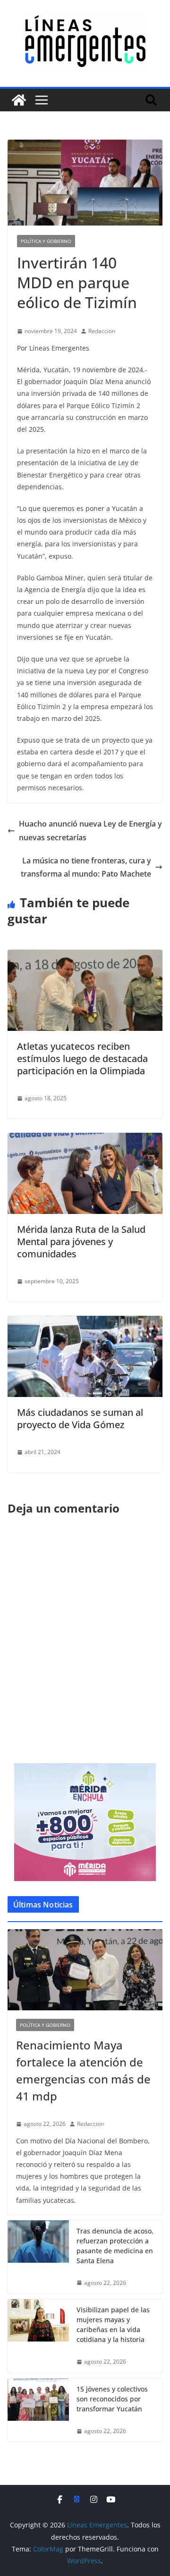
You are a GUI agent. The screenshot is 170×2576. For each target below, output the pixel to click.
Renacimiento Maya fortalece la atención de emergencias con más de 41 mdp (83, 2070)
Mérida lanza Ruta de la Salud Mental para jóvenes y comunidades (81, 1242)
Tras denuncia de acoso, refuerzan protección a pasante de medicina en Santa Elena (115, 2246)
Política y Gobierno (46, 241)
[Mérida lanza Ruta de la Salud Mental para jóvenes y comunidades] (85, 1139)
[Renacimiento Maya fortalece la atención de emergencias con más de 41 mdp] (85, 1970)
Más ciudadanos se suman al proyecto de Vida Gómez (80, 1418)
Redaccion (102, 331)
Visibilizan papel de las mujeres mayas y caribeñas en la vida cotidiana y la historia (113, 2325)
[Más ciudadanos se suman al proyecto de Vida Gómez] (85, 1322)
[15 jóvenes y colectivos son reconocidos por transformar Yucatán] (38, 2410)
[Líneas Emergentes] (19, 100)
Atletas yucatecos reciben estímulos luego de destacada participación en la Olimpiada (82, 1058)
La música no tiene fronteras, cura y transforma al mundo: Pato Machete (86, 867)
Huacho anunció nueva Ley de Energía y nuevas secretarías (90, 831)
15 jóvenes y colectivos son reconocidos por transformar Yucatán (112, 2399)
